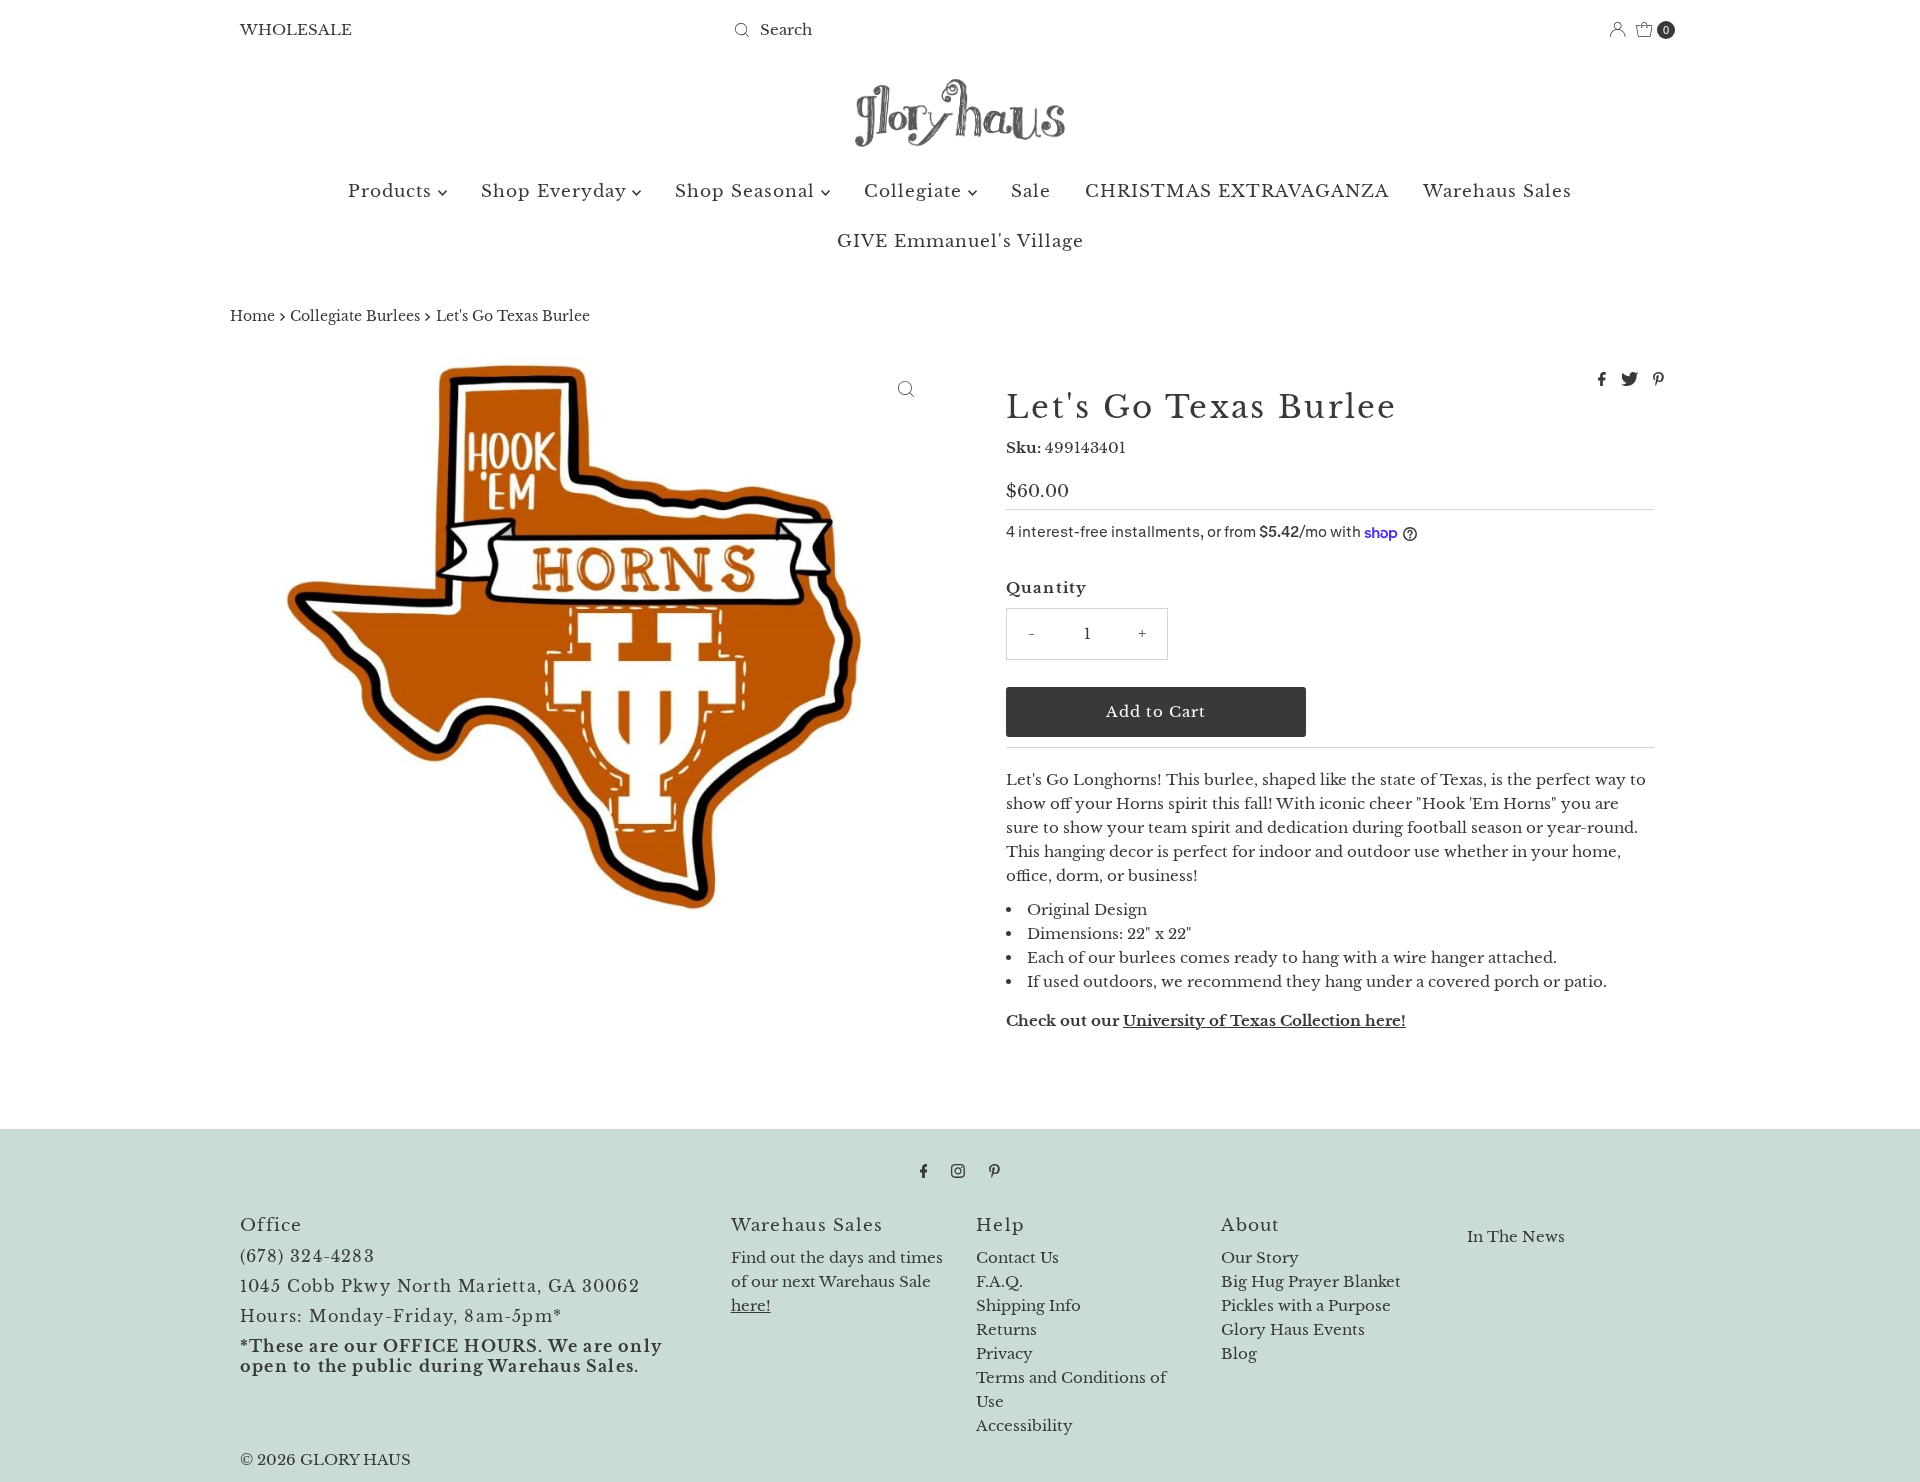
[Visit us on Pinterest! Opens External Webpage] (994, 1171)
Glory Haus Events (1293, 1329)
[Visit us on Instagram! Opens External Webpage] (958, 1171)
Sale (1031, 191)
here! (751, 1305)
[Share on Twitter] (1632, 380)
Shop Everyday (556, 191)
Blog (1239, 1353)
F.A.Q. (999, 1281)
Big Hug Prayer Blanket (1311, 1281)
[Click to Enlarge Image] (906, 389)
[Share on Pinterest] (1658, 380)
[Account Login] (1617, 29)
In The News (1516, 1236)
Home (252, 316)
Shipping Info (1028, 1305)
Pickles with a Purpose (1306, 1305)
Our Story (1260, 1257)
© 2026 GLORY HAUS (325, 1459)
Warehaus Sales (1497, 191)
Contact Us (1017, 1257)
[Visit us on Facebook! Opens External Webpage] (924, 1171)
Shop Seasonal (748, 191)
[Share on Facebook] (1604, 380)
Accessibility (1024, 1425)
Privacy (1004, 1353)
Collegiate (916, 191)
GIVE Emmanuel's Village (960, 241)
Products (393, 191)
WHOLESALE (296, 29)
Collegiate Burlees (355, 316)
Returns (1006, 1329)
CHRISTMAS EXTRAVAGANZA (1237, 191)
